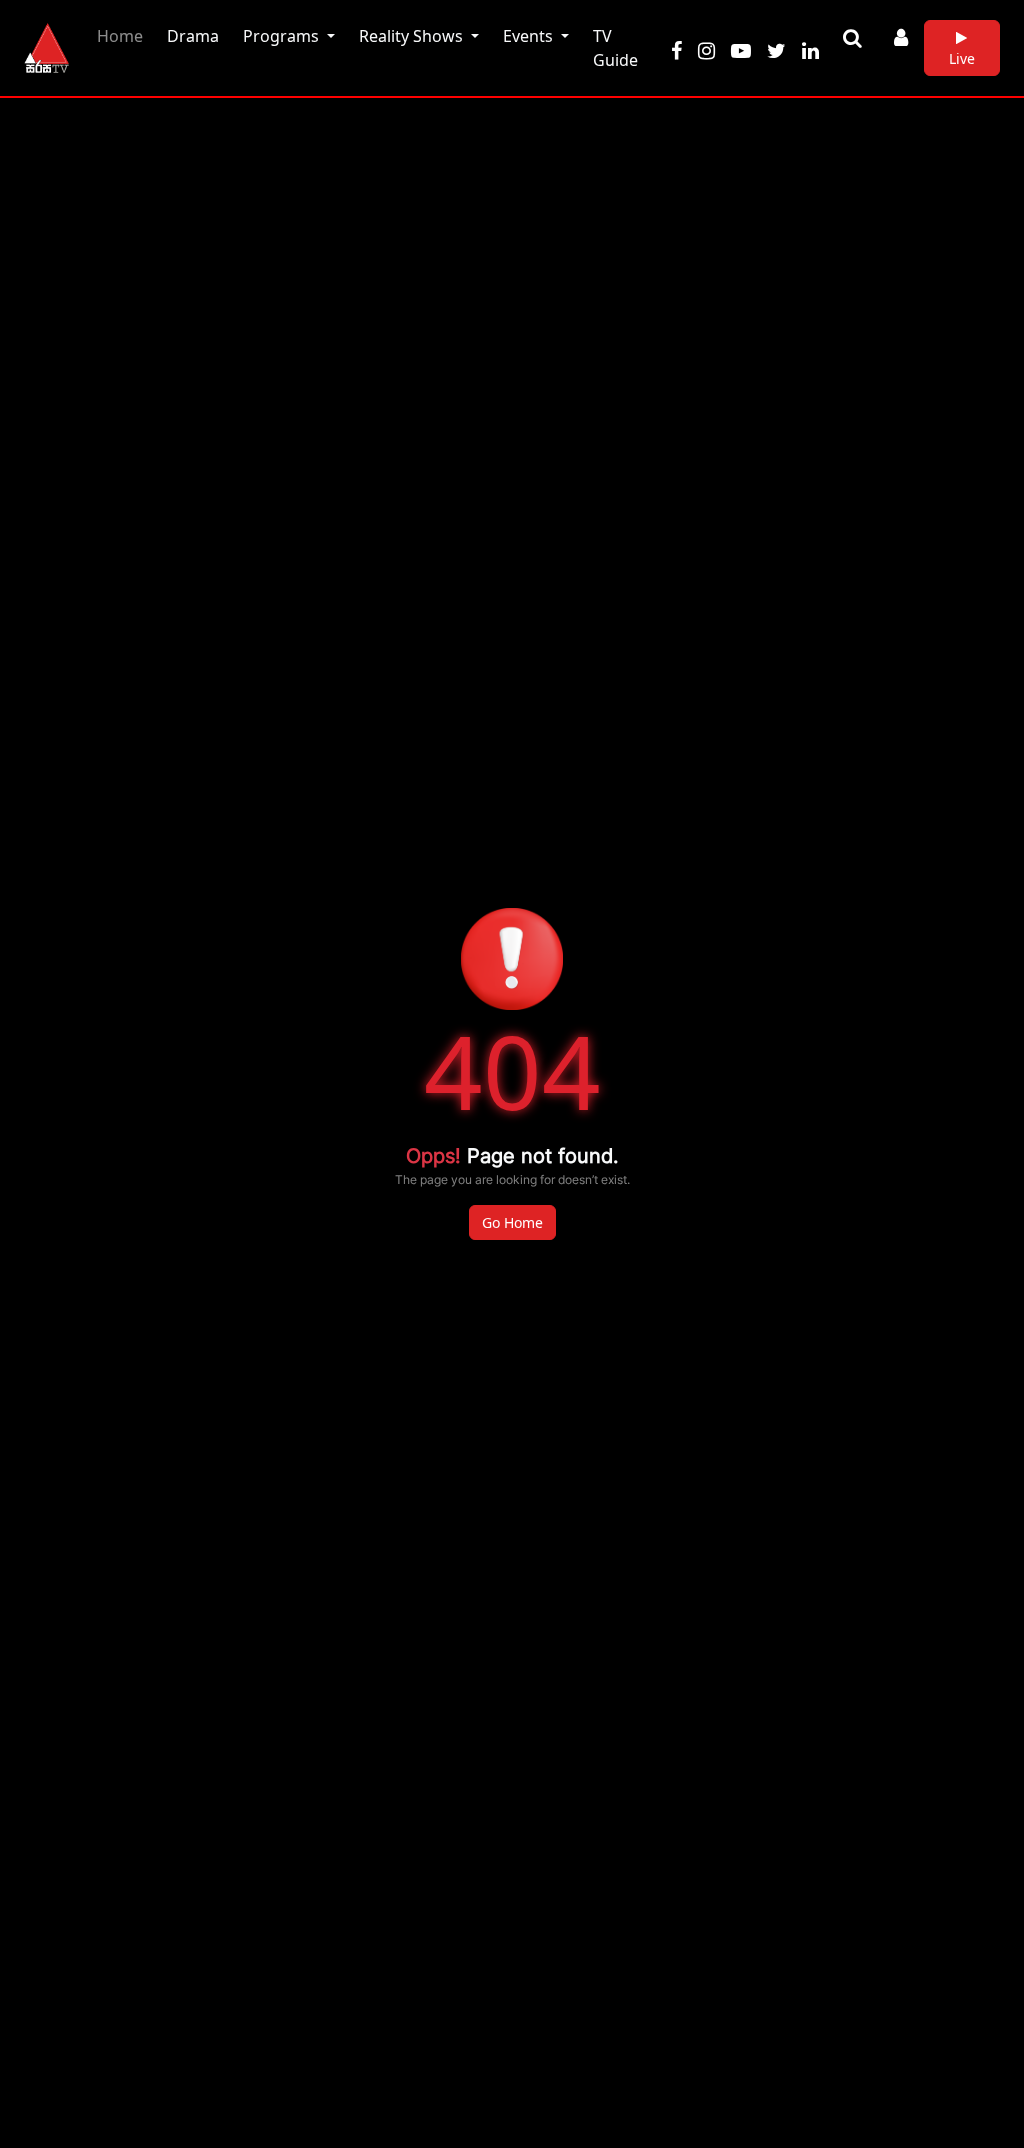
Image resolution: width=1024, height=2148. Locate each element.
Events (530, 36)
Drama (193, 36)
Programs (283, 36)
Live (962, 58)
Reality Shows (413, 36)
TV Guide (615, 48)
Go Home (512, 1222)
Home (124, 35)
